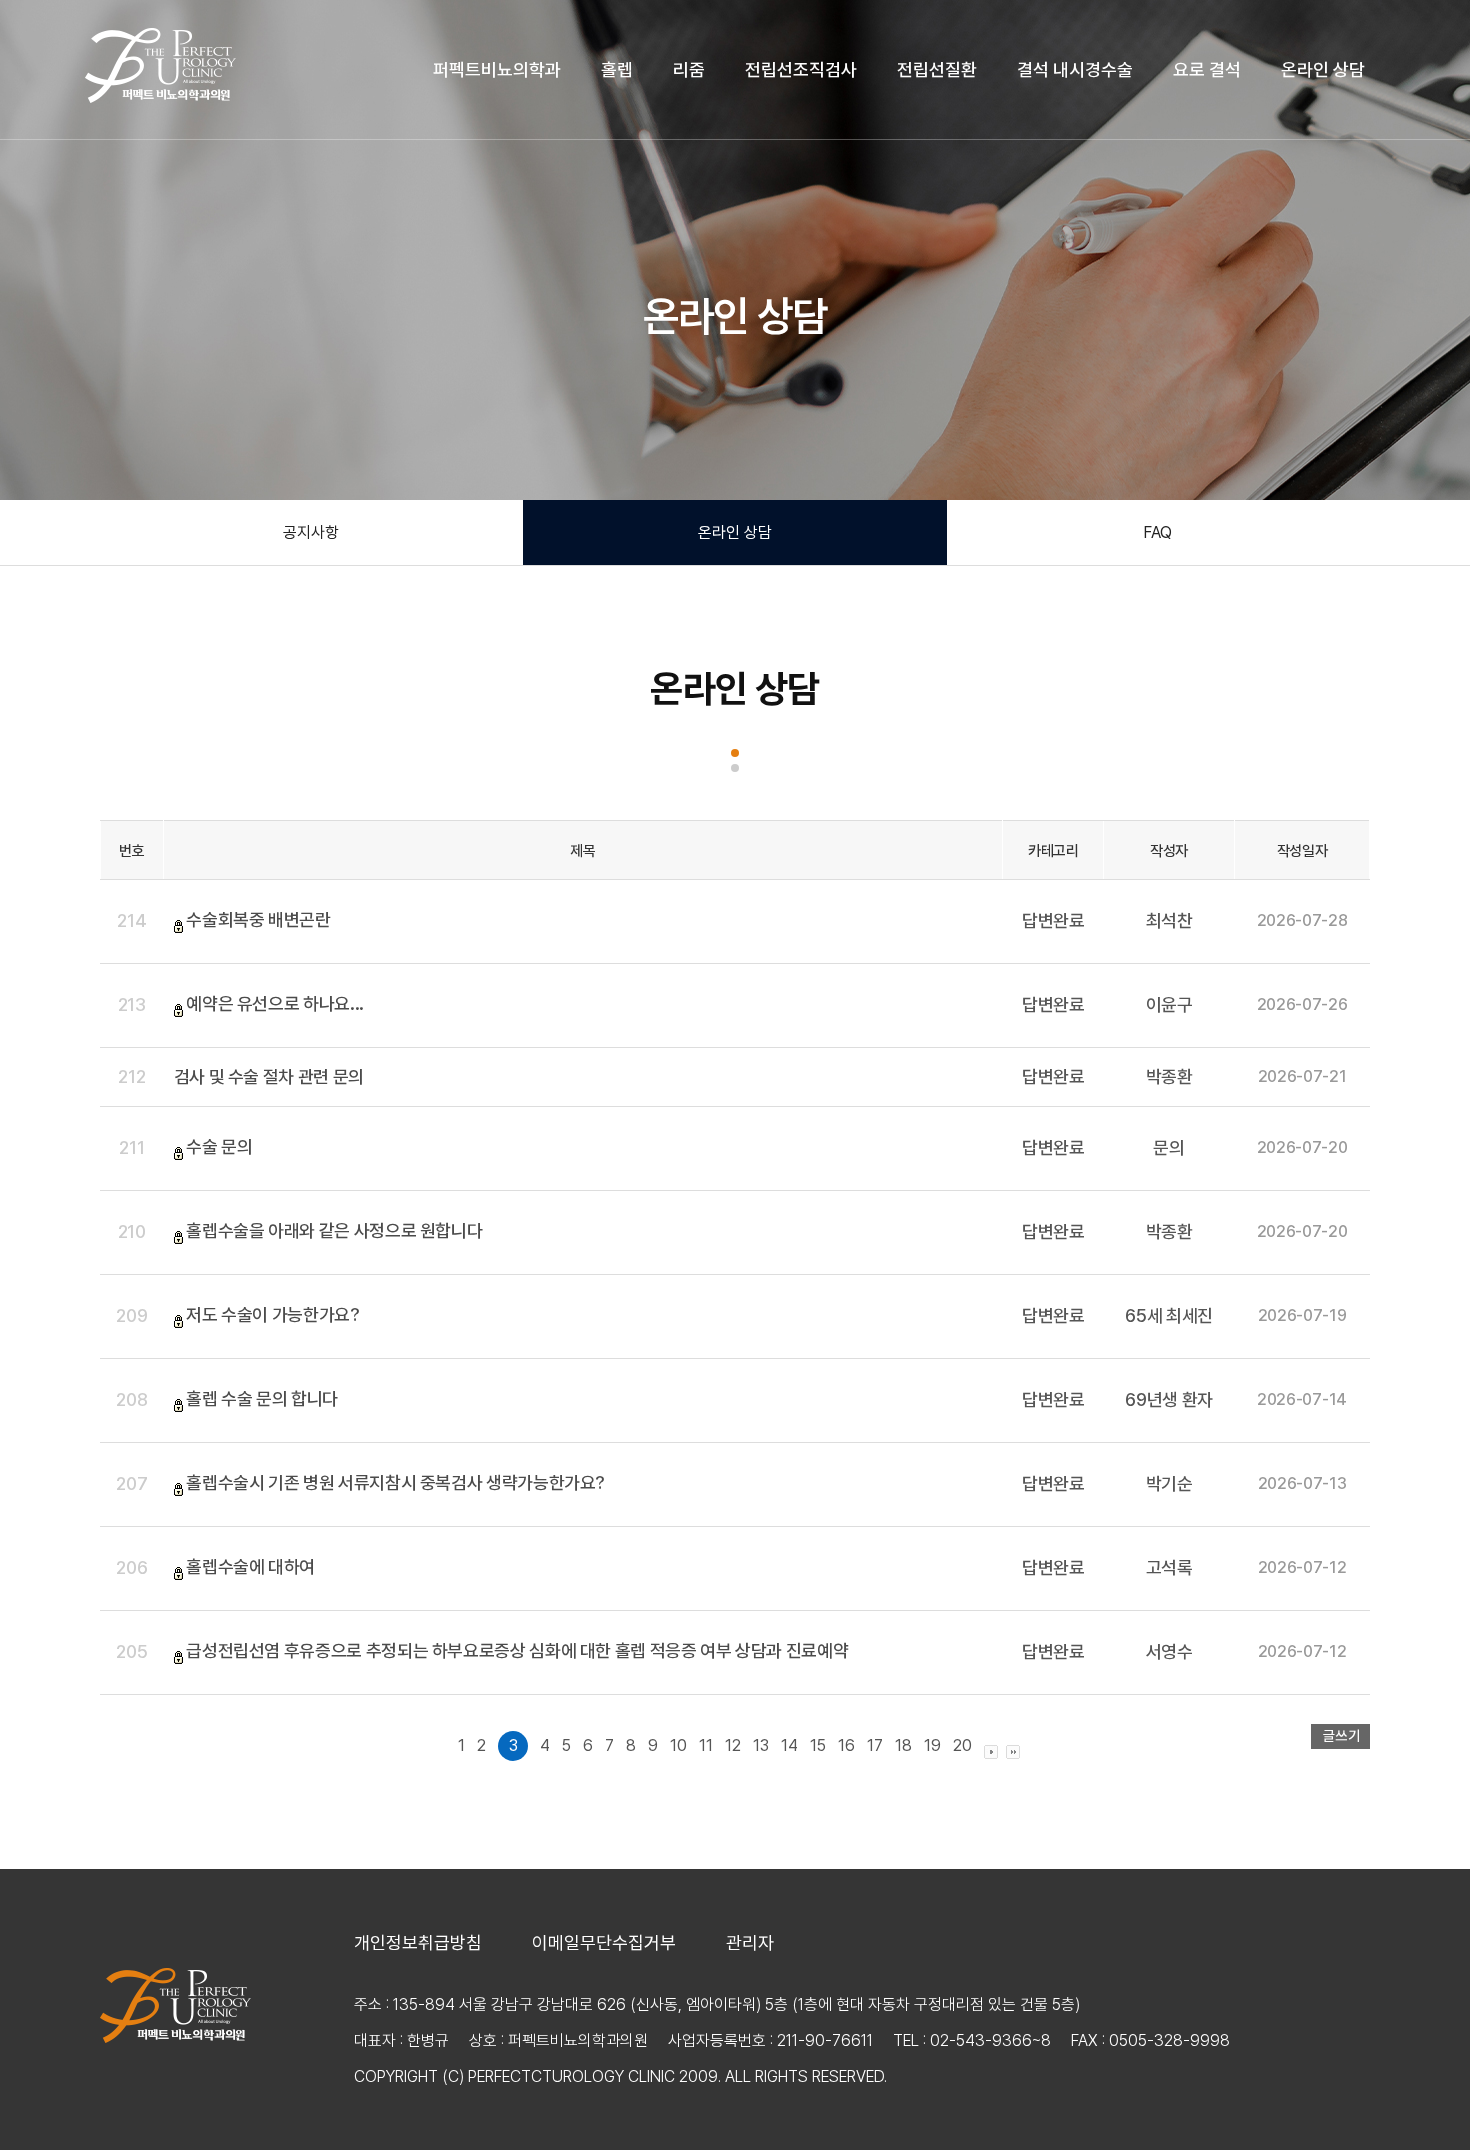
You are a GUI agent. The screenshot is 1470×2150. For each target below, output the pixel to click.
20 (962, 1745)
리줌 (689, 69)
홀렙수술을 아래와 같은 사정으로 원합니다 (334, 1230)
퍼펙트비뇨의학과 (497, 69)
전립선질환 (937, 69)
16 (846, 1745)
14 (789, 1745)
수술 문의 (219, 1146)
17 (875, 1745)
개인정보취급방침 (418, 1943)
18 (903, 1745)
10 (678, 1745)
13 (761, 1745)
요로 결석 (1207, 69)
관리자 (750, 1943)
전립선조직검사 (801, 69)
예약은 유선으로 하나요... (275, 1003)
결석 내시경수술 (1075, 69)
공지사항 (311, 532)
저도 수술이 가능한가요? (272, 1314)
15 (818, 1745)
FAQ (1157, 532)
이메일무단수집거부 (604, 1943)
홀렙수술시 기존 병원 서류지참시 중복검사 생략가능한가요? (395, 1482)
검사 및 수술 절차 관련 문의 (269, 1076)
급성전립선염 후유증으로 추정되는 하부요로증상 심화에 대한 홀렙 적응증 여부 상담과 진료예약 (517, 1650)
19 (932, 1745)
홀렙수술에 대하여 (250, 1566)
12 (733, 1745)
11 (706, 1745)
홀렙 (617, 69)
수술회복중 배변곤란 (258, 919)
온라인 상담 (1323, 69)
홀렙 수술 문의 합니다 (262, 1398)
